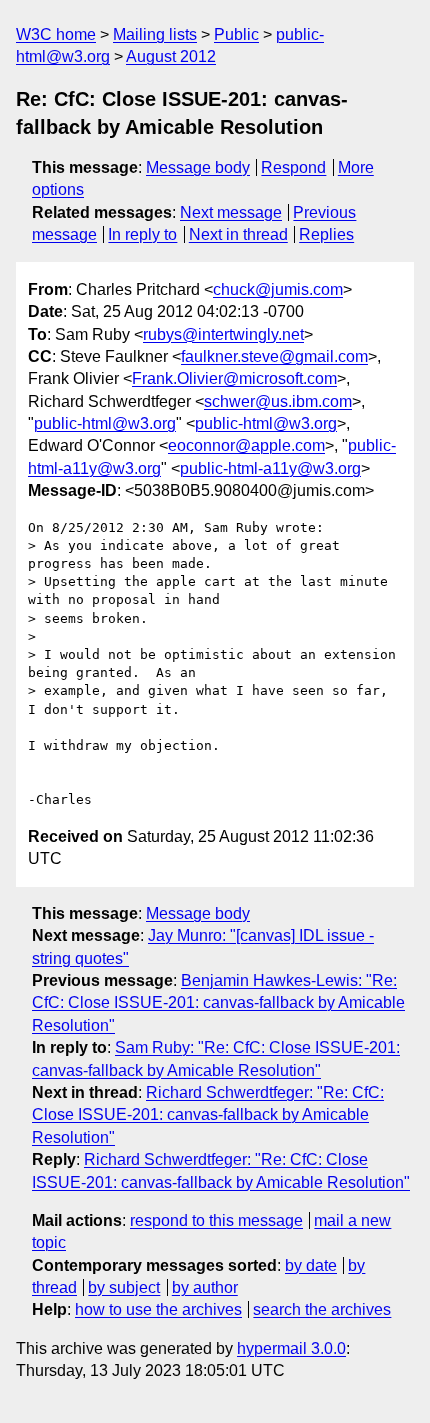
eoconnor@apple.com (246, 445)
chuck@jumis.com (278, 289)
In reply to (142, 234)
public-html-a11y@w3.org (270, 468)
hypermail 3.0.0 (291, 1348)
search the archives (322, 1309)
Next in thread (238, 234)
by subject (124, 1287)
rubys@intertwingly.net (223, 334)
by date (311, 1265)
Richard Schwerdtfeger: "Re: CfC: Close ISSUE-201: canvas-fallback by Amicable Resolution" (208, 1115)
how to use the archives (158, 1309)
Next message (231, 212)
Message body (198, 167)
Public (236, 34)
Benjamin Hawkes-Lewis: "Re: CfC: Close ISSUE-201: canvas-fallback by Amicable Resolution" (218, 1003)
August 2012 (171, 56)
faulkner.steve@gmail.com (274, 356)
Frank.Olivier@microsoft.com (234, 378)
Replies (326, 234)
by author (205, 1287)
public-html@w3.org (105, 423)
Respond (293, 167)
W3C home (56, 34)
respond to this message (216, 1220)
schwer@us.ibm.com (278, 401)
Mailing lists (155, 34)
